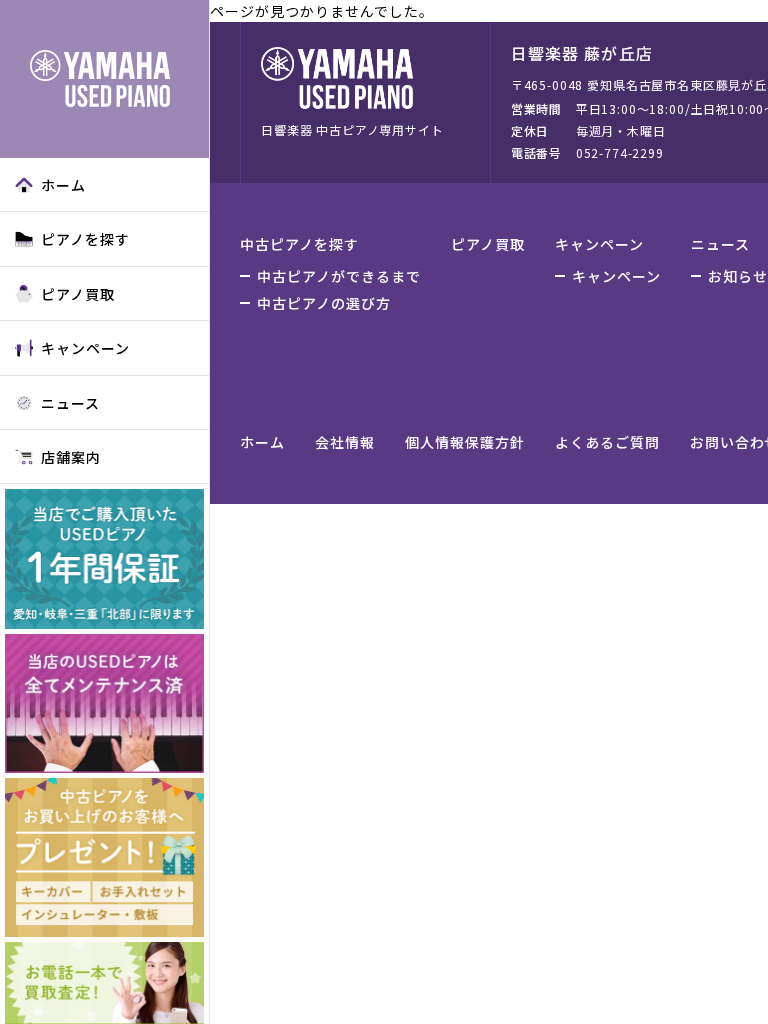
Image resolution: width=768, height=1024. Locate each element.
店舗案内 (71, 457)
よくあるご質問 (607, 442)
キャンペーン (85, 348)
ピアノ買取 (78, 294)
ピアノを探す (85, 239)
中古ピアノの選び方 (324, 303)
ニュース (70, 403)
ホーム (63, 185)
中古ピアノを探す (299, 244)
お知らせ (738, 276)
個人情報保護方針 (465, 442)
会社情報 (345, 442)
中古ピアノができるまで (339, 276)
